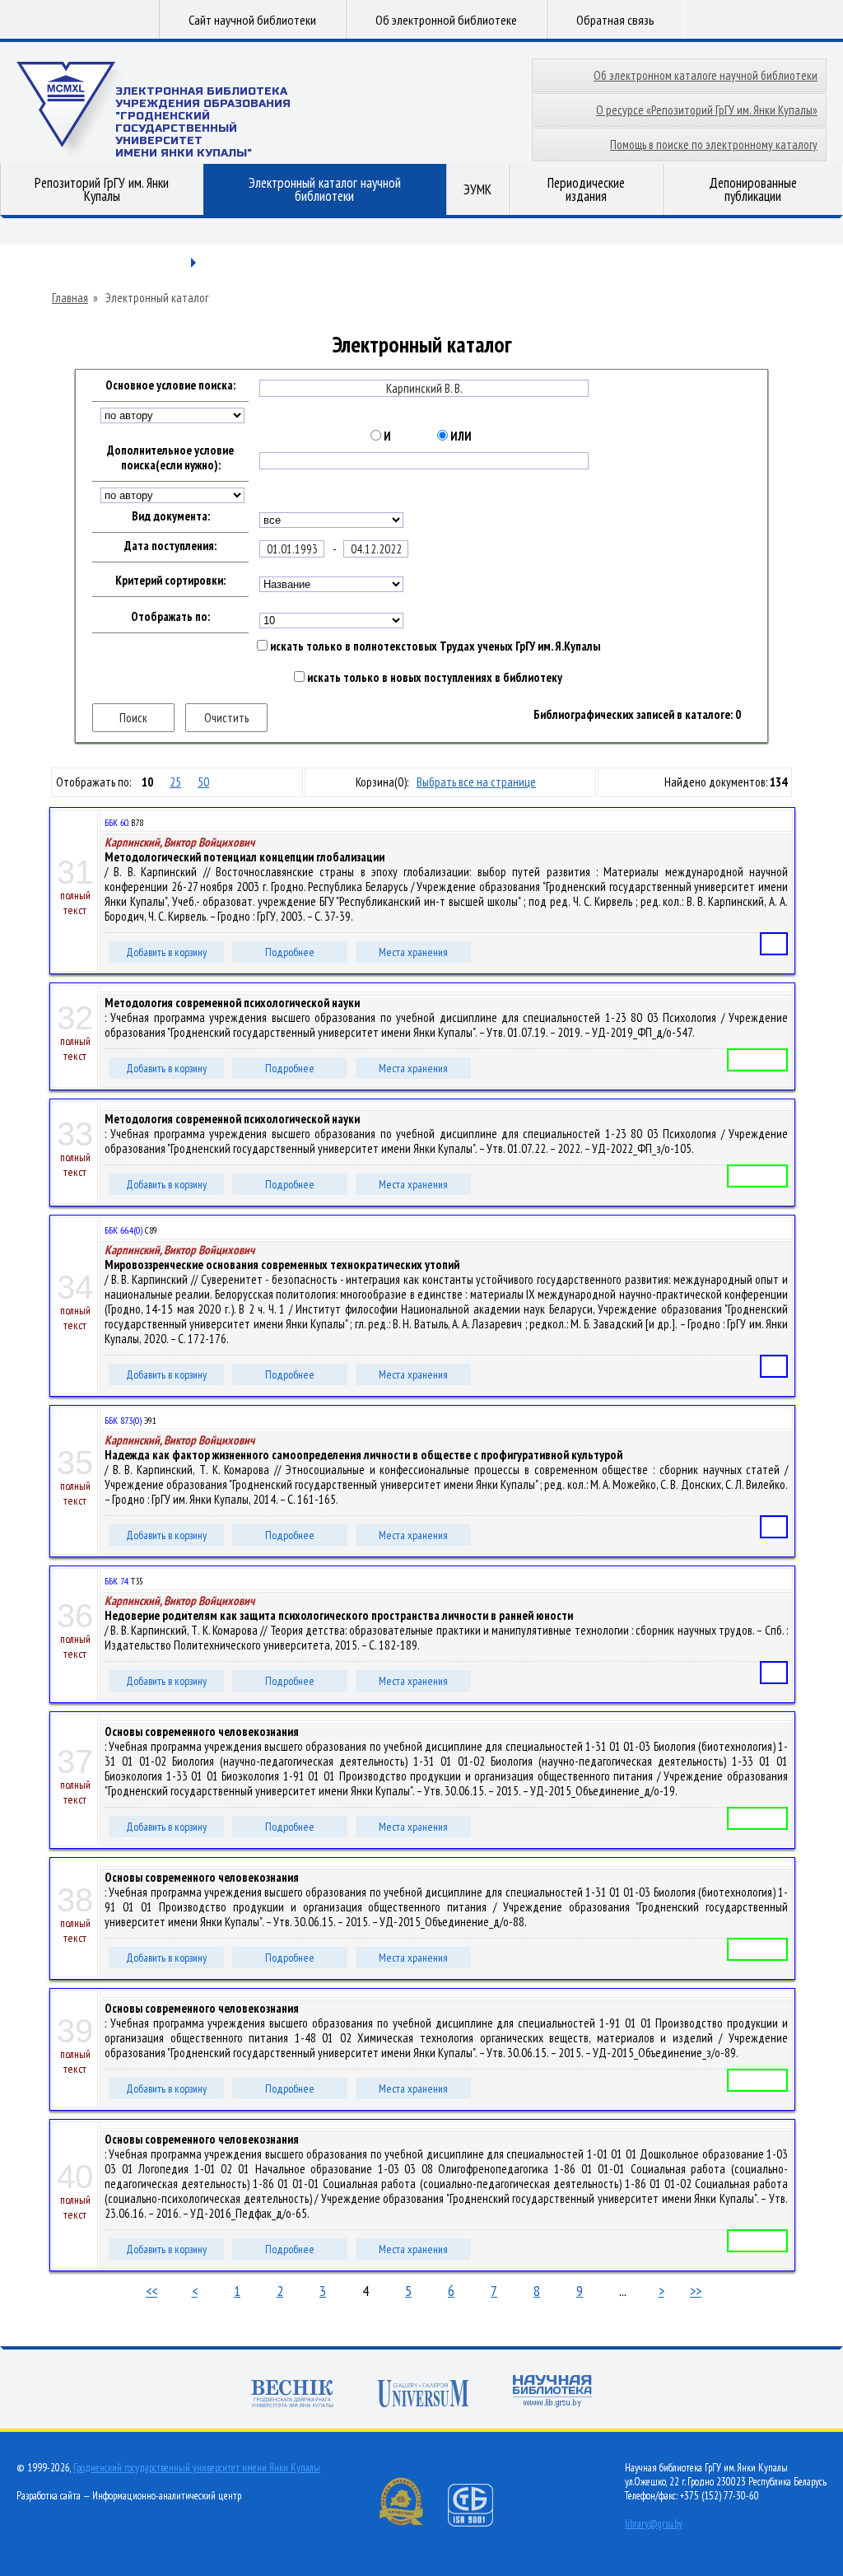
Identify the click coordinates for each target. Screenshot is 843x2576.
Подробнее (290, 952)
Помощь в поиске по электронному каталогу (714, 145)
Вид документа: (171, 516)
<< (151, 2291)
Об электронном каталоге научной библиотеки (706, 75)
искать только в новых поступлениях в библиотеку (433, 678)
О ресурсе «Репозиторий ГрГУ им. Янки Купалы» (707, 110)
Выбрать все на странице (476, 782)
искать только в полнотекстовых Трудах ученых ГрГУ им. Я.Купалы (434, 646)
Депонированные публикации (753, 189)
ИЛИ (460, 436)
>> (696, 2291)
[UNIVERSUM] (423, 2395)
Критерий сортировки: (170, 581)
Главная (70, 298)
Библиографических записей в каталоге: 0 (637, 715)
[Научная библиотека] (552, 2393)
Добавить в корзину (166, 952)
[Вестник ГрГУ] (292, 2395)
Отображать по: (170, 617)
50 (203, 782)
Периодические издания (586, 189)
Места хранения (413, 952)
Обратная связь (615, 20)
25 (175, 782)
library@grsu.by (654, 2524)
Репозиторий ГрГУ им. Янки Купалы (102, 189)
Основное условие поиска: (170, 385)
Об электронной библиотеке (446, 20)
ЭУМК (477, 189)
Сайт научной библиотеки (252, 20)
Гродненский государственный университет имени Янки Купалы (197, 2468)
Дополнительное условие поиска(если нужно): (170, 458)
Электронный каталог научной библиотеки (325, 189)
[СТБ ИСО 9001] (481, 2523)
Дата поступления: (170, 546)
